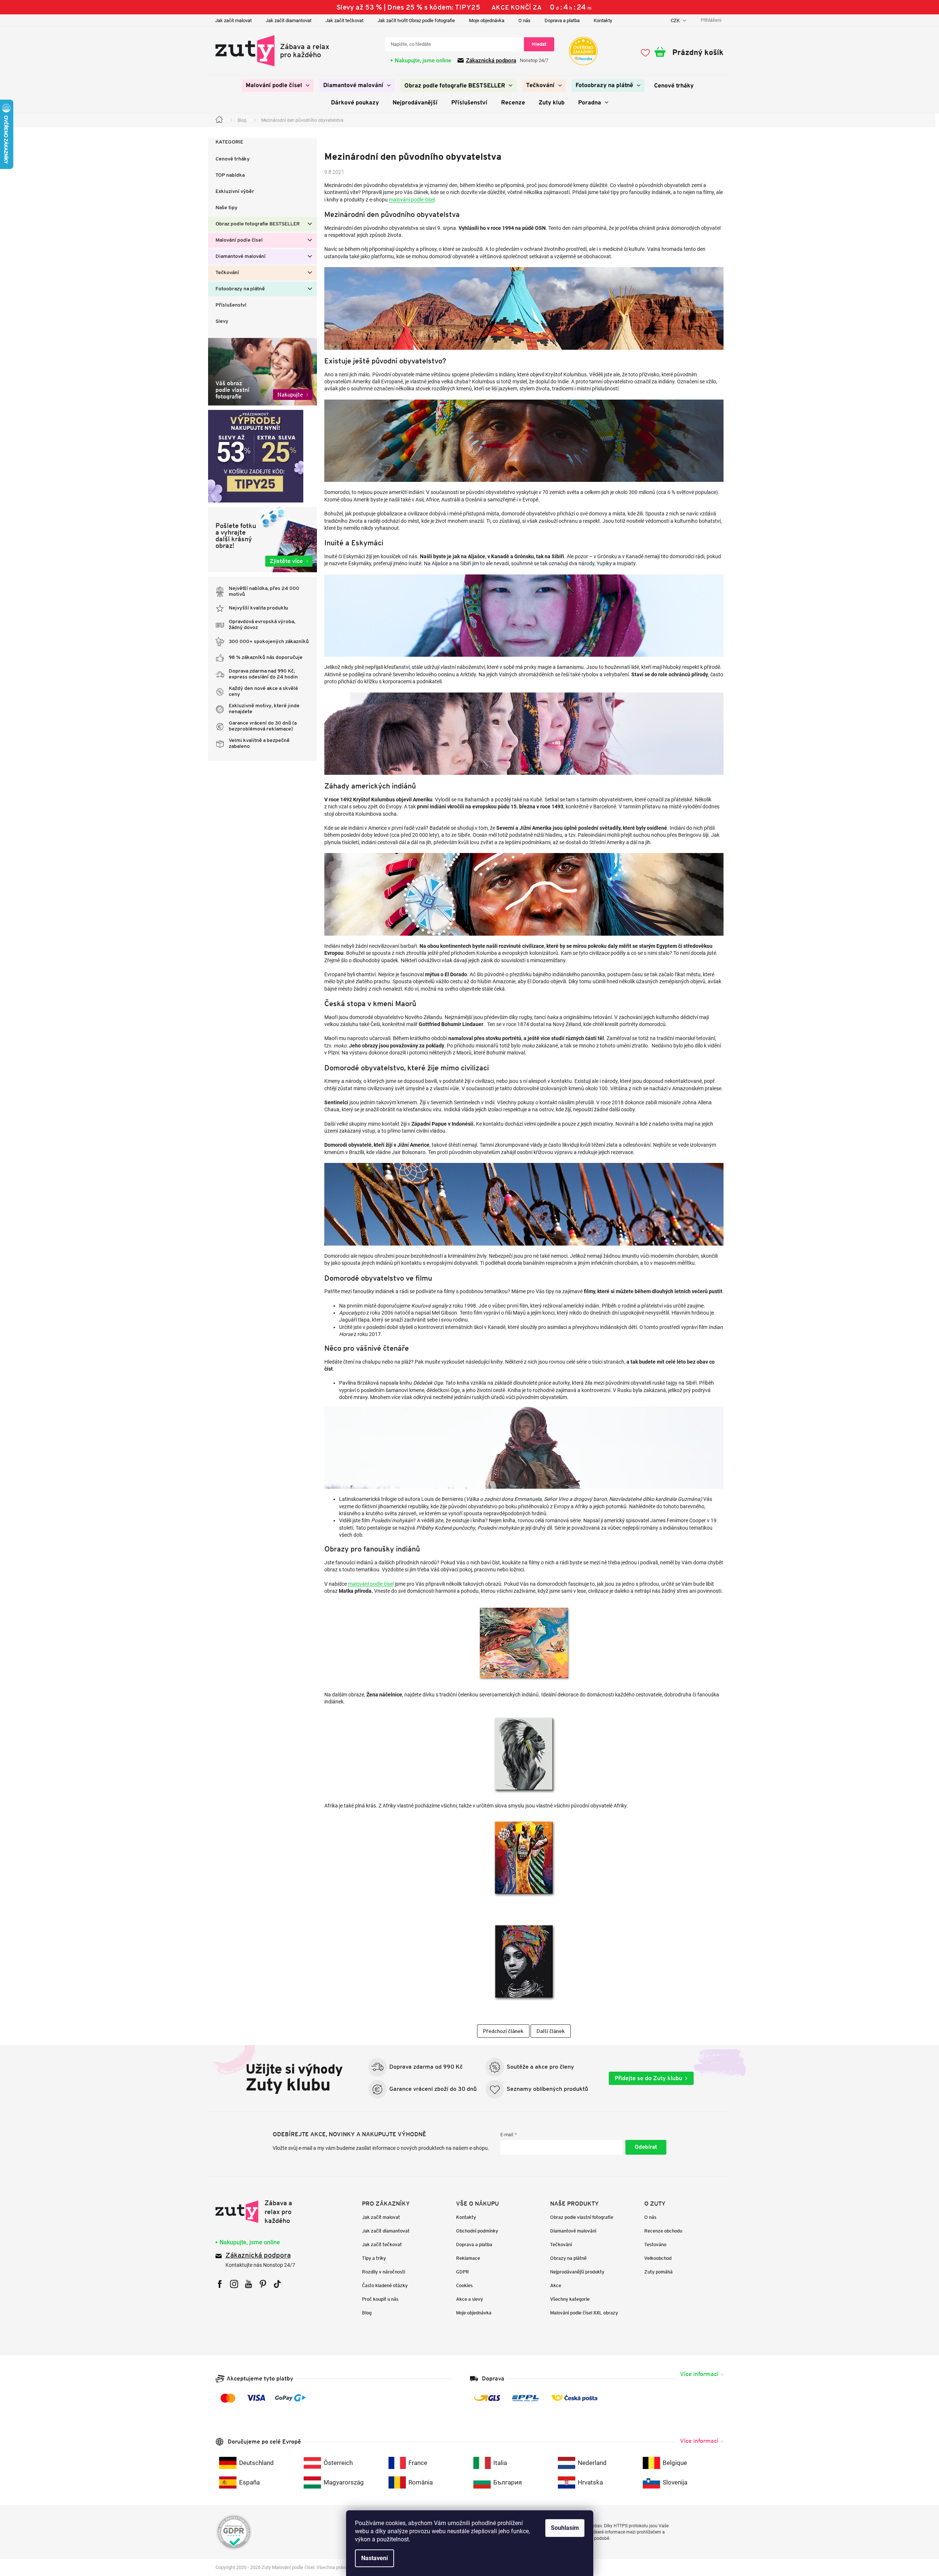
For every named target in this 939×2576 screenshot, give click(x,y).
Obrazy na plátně (568, 2258)
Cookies (464, 2285)
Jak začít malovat (233, 20)
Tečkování (227, 273)
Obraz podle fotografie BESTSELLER (258, 224)
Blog (367, 2313)
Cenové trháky (233, 159)
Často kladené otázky (385, 2285)
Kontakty (603, 20)
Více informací (699, 2374)
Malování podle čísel (239, 240)
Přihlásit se (646, 2147)
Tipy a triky (374, 2258)
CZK (676, 20)
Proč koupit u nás (380, 2299)
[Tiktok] (277, 2284)
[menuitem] (278, 86)
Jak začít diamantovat (289, 20)
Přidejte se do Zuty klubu (648, 2078)
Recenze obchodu (663, 2231)
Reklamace (468, 2258)
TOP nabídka (230, 175)
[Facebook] (220, 2284)
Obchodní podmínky (477, 2231)
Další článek (551, 2031)
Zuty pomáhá (658, 2272)
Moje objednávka (487, 20)
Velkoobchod (658, 2258)
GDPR (462, 2272)
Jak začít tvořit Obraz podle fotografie (416, 20)
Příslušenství (231, 305)
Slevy (222, 322)
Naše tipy (227, 208)
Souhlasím (565, 2528)
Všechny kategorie (570, 2299)
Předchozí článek (503, 2031)
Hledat (539, 44)
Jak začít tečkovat (344, 20)
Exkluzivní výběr (235, 192)
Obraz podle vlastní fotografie (582, 2217)
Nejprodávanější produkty (577, 2272)
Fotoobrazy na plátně (240, 289)
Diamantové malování (241, 257)
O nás (524, 20)
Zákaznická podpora (491, 61)
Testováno (655, 2244)
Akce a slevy (469, 2299)
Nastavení (374, 2558)
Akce (556, 2285)
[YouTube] (248, 2284)
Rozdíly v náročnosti (384, 2272)
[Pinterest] (263, 2284)
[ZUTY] (262, 2212)
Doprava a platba (562, 20)
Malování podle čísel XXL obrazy (584, 2313)
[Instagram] (234, 2284)
